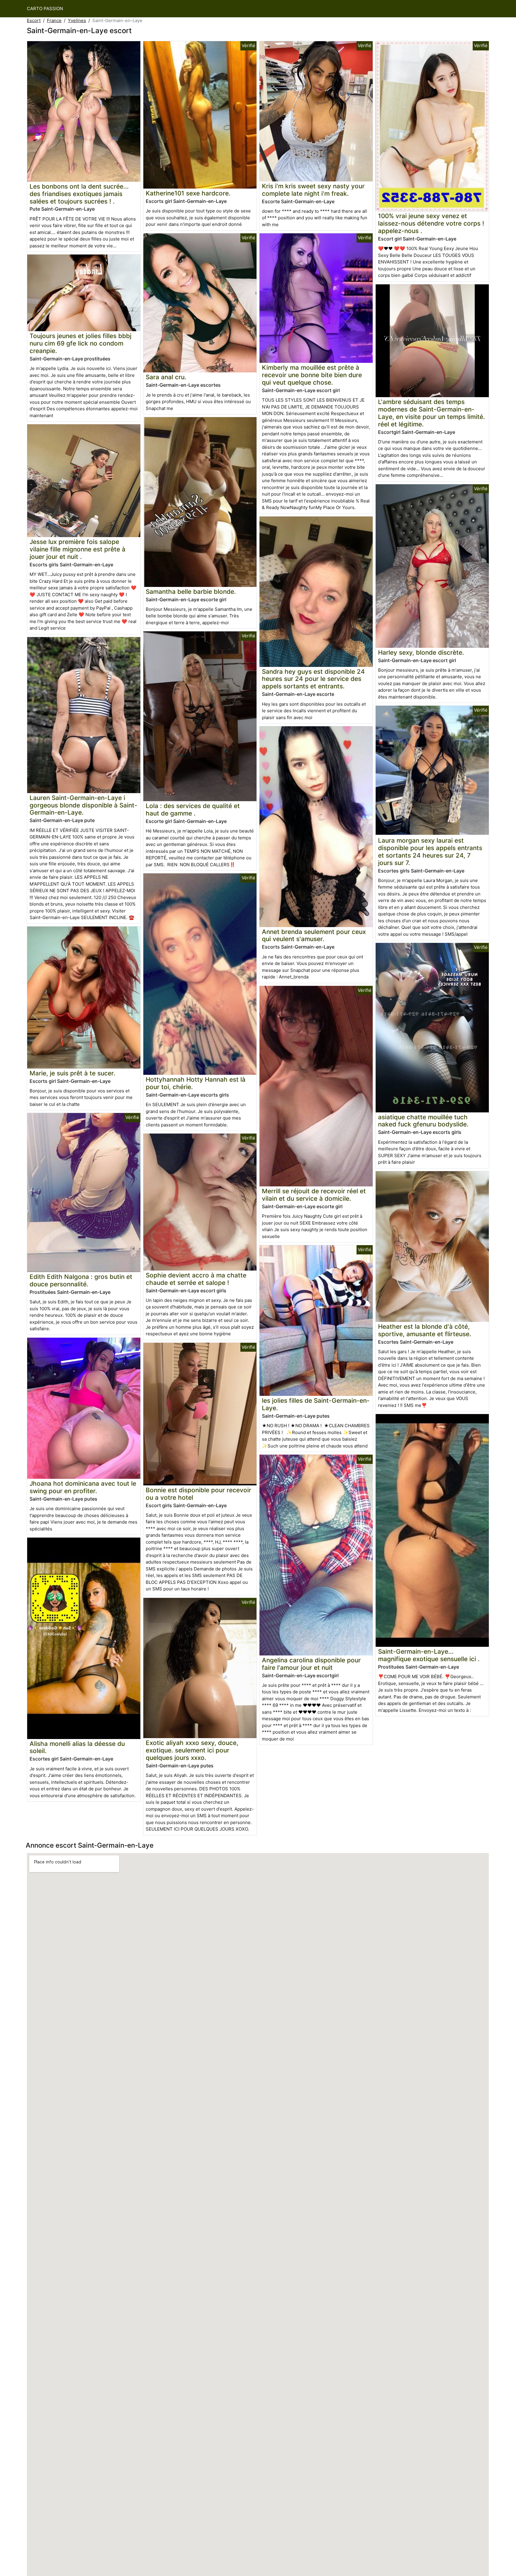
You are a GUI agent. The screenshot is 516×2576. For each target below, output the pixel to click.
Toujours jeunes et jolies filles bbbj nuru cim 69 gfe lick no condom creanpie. (80, 343)
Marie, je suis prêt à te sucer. (72, 1073)
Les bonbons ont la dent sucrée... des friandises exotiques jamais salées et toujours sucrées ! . (79, 194)
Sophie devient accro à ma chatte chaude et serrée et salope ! (196, 1279)
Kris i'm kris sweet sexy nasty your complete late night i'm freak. (313, 190)
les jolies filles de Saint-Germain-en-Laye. (316, 1404)
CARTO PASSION (45, 9)
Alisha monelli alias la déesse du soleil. (77, 1747)
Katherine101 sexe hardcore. (188, 193)
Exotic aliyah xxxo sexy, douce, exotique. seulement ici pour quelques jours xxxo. (192, 1750)
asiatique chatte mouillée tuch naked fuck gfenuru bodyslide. (423, 1121)
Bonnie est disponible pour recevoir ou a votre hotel (198, 1494)
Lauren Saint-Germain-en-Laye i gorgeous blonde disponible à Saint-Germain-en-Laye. (83, 805)
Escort (34, 20)
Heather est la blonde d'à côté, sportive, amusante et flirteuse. (425, 1330)
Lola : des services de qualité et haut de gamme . (193, 810)
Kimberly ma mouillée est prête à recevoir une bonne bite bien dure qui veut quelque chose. (312, 375)
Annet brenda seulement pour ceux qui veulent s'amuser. (314, 935)
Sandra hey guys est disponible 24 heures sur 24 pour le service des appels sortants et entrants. (313, 679)
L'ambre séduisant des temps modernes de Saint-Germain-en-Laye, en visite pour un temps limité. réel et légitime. (431, 413)
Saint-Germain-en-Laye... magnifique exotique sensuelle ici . (429, 1655)
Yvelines (77, 20)
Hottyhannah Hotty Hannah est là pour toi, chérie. (196, 1083)
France (54, 20)
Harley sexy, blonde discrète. (421, 652)
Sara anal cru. (166, 377)
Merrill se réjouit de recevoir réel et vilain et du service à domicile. (314, 1195)
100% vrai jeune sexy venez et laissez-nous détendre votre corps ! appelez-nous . (431, 223)
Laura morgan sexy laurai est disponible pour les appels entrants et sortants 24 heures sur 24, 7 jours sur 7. (430, 852)
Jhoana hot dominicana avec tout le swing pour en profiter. (83, 1487)
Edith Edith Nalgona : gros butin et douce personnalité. (81, 1280)
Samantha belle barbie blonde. (191, 592)
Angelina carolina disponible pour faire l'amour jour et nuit (311, 1664)
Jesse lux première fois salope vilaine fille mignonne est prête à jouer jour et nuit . (77, 549)
